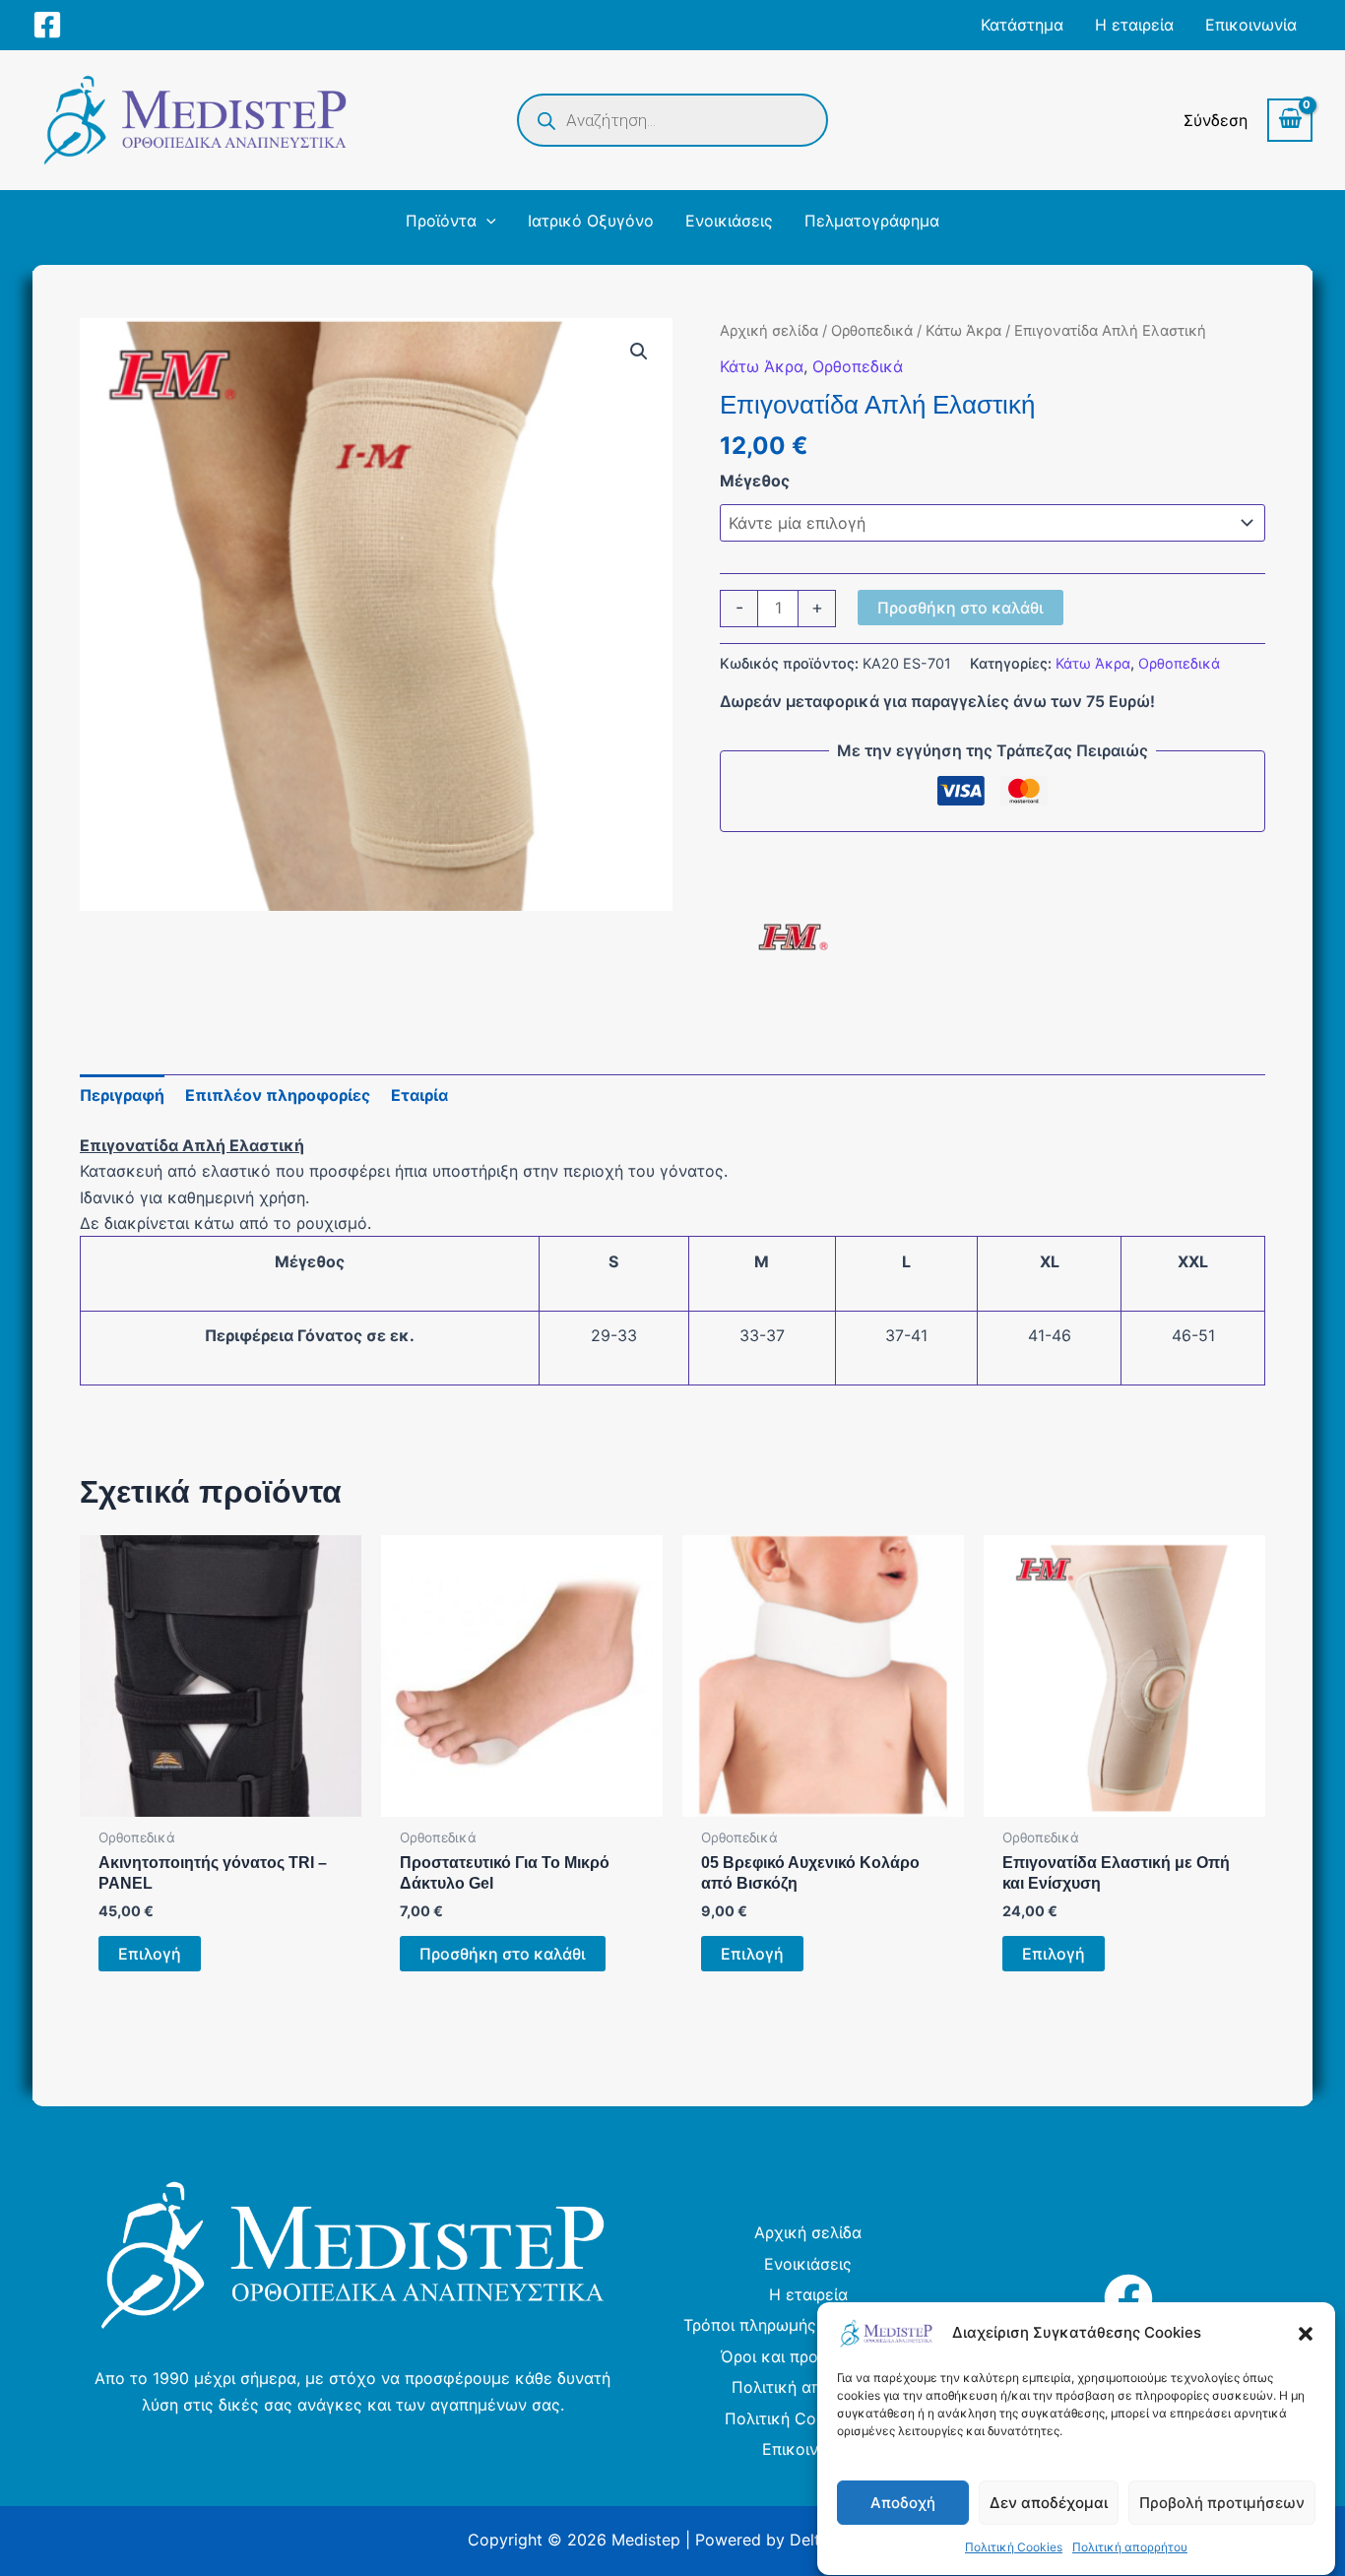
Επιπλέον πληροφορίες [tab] (278, 1095)
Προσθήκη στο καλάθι (961, 608)
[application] (486, 221)
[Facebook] (47, 25)
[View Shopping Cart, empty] (1290, 120)
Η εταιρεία (808, 2294)
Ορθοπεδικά (872, 331)
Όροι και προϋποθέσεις (808, 2356)
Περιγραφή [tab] (122, 1095)
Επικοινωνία (808, 2449)
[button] (1306, 2334)
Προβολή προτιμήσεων (1222, 2503)
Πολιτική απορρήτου (1130, 2548)
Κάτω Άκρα (963, 331)
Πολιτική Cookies (1014, 2548)
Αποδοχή (903, 2503)
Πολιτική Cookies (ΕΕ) (808, 2418)
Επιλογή (150, 1954)
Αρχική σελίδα (769, 331)
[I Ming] (794, 937)
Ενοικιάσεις (808, 2264)
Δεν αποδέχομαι (1049, 2503)
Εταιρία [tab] (419, 1095)
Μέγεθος (755, 481)
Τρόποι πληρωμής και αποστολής (808, 2325)
